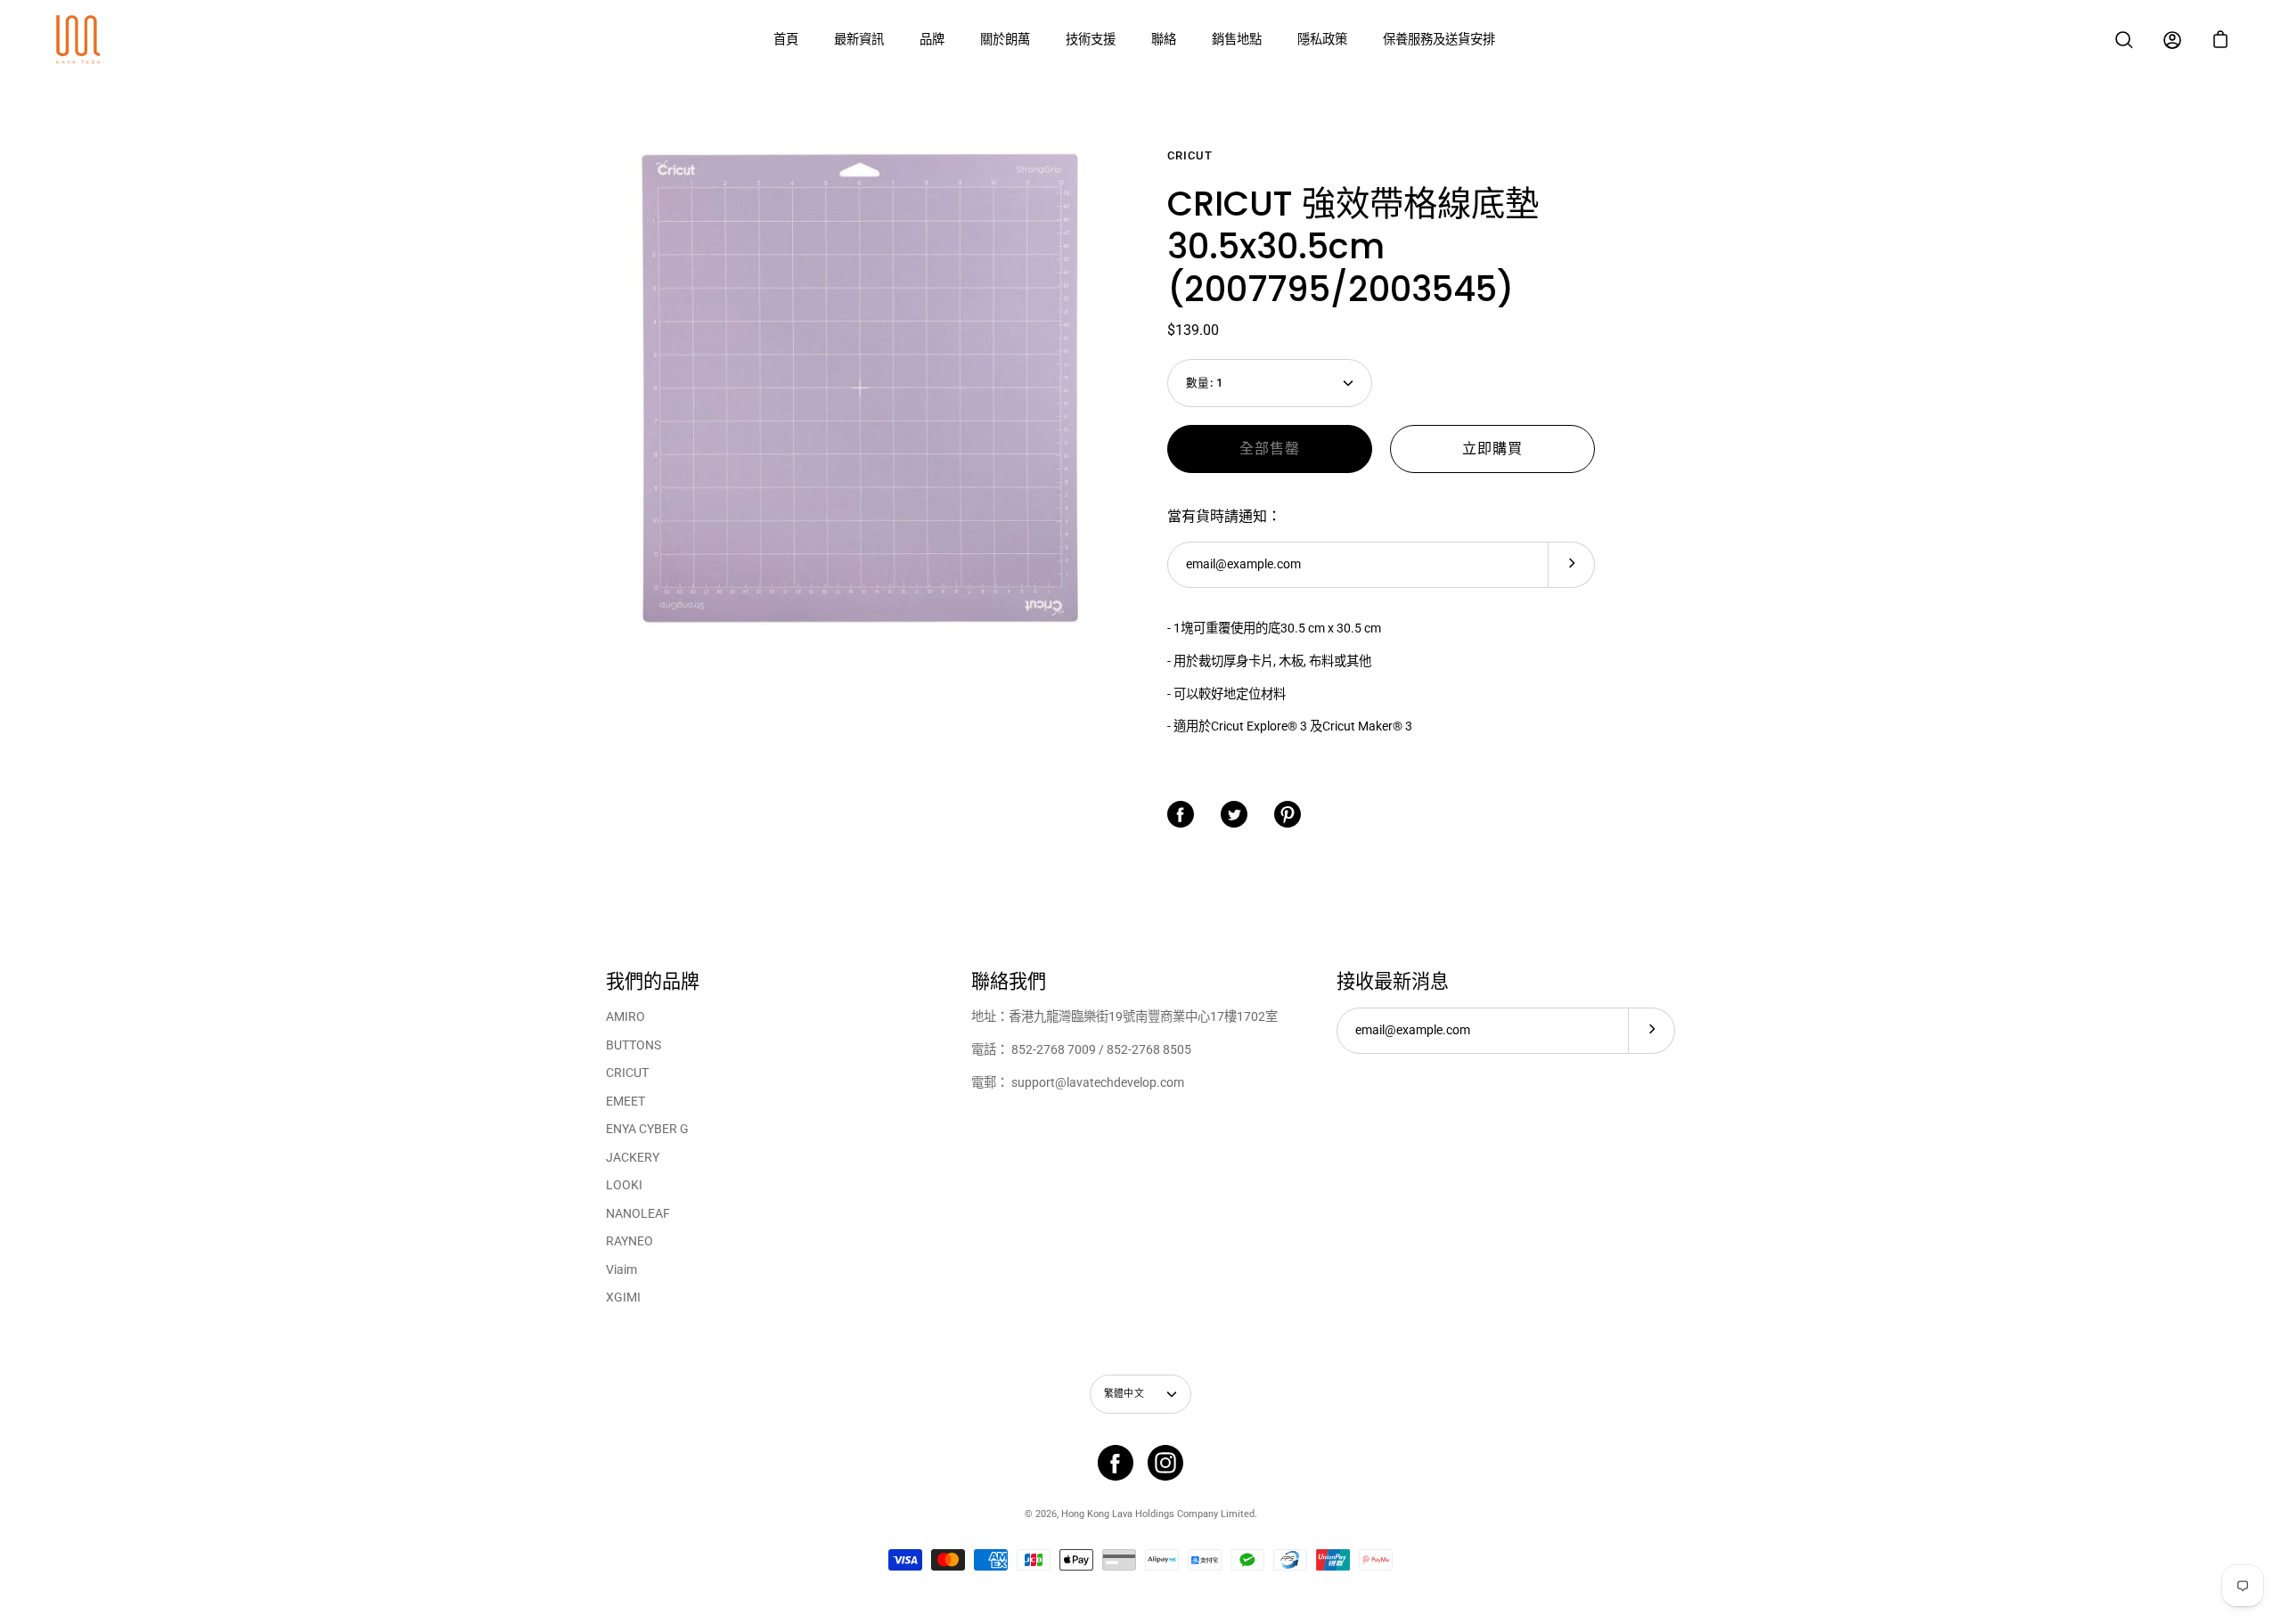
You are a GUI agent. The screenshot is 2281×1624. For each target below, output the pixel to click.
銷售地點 (1237, 40)
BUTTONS (634, 1045)
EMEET (625, 1102)
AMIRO (625, 1017)
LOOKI (624, 1185)
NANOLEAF (638, 1214)
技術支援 (1091, 40)
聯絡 (1164, 40)
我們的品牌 (653, 982)
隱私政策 (1322, 40)
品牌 (932, 40)
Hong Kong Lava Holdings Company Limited (1158, 1514)
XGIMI (623, 1298)
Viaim (621, 1270)
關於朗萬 (1005, 40)
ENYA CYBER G (647, 1129)
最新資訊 (859, 40)
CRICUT (627, 1073)
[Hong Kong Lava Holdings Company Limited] (80, 40)
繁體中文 (1124, 1394)
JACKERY (633, 1158)
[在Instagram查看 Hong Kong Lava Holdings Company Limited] (1165, 1463)
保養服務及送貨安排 (1439, 40)
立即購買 (1492, 449)
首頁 (786, 40)
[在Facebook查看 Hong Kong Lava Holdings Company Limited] (1116, 1463)
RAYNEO (630, 1241)
